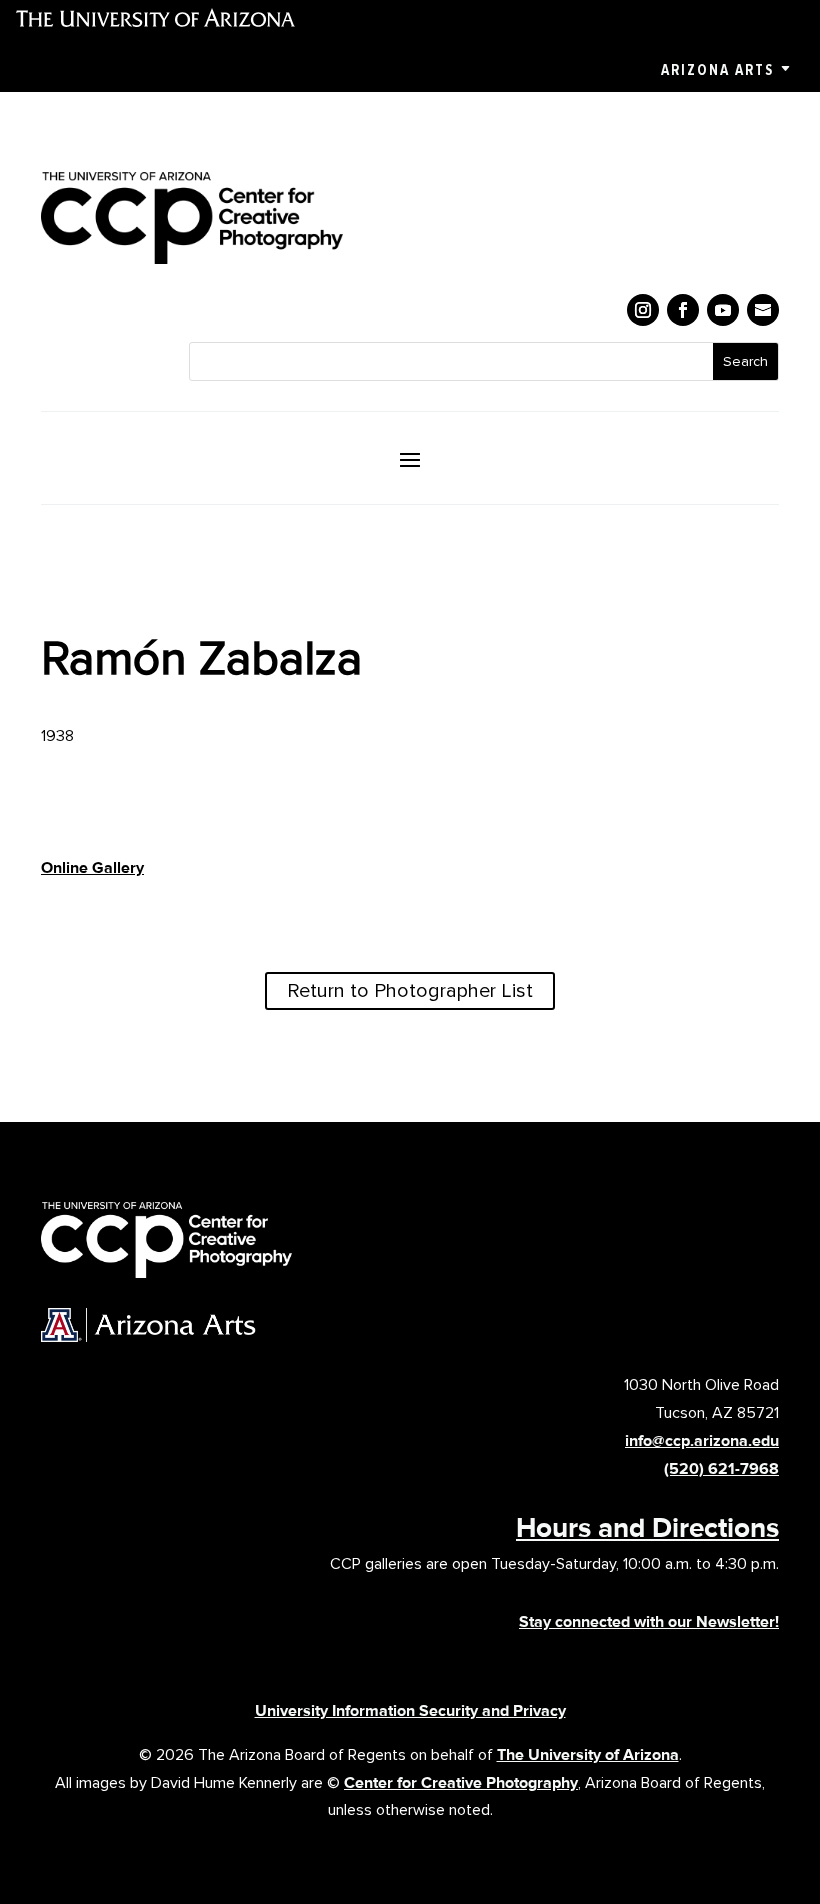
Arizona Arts (717, 70)
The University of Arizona (588, 1754)
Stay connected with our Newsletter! (649, 1621)
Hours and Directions (647, 1527)
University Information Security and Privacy (410, 1710)
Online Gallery (92, 867)
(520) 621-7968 (721, 1468)
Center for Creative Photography (461, 1782)
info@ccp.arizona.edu (702, 1440)
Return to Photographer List (410, 991)
